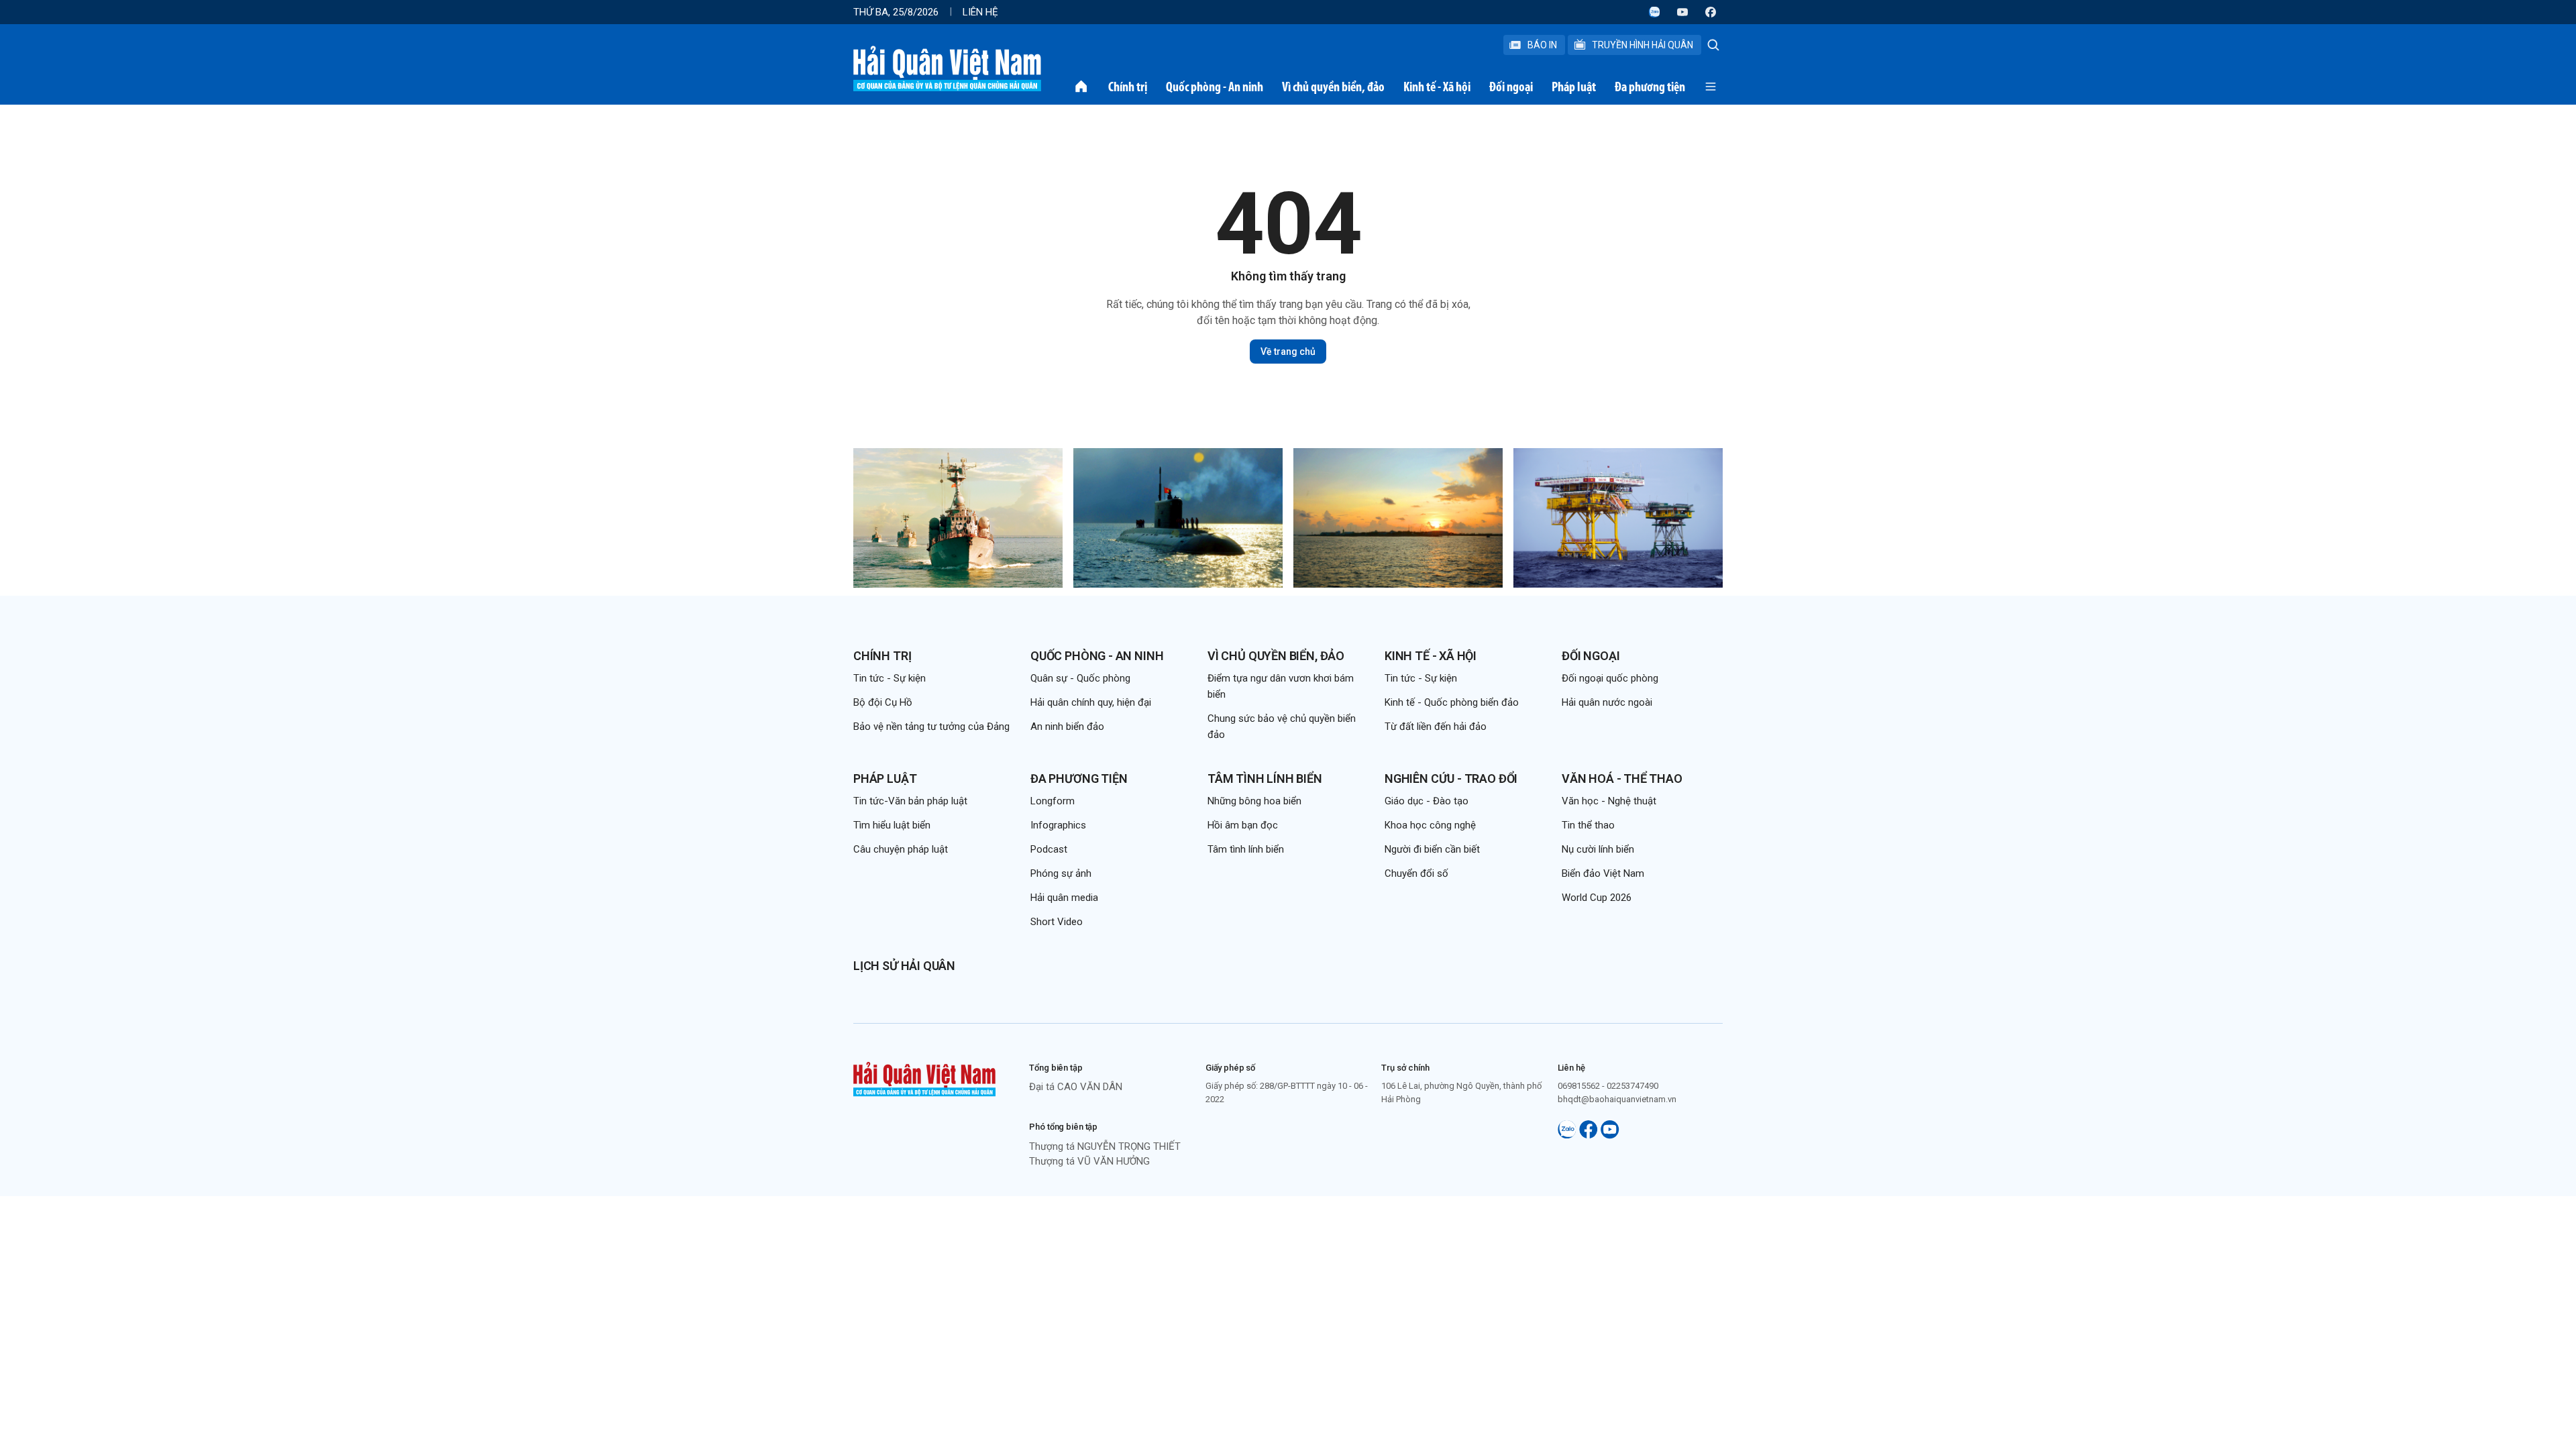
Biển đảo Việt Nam (1603, 873)
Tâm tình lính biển (1265, 779)
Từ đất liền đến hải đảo (1436, 727)
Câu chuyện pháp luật (901, 849)
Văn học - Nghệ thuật (1609, 801)
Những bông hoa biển (1254, 801)
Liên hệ (980, 12)
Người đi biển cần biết (1432, 849)
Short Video (1057, 922)
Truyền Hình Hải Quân (1643, 45)
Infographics (1058, 825)
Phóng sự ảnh (1061, 873)
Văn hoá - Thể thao (1622, 779)
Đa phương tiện (1650, 87)
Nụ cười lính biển (1598, 849)
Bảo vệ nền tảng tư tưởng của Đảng (931, 727)
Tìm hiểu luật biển (892, 825)
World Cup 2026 (1597, 898)
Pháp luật (1574, 87)
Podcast (1049, 849)
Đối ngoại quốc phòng (1610, 678)
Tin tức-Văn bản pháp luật (910, 801)
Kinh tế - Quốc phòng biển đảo (1452, 702)
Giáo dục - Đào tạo (1427, 801)
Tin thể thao (1588, 825)
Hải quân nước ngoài (1607, 702)
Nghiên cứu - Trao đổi (1451, 779)
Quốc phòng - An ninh (1215, 87)
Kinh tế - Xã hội (1437, 87)
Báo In (1542, 45)
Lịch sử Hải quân (904, 966)
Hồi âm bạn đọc (1243, 825)
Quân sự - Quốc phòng (1080, 678)
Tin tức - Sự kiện (890, 678)
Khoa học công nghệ (1430, 825)
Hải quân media (1064, 898)
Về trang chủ (1288, 352)
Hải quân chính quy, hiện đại (1091, 702)
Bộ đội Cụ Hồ (883, 702)
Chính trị (1128, 87)
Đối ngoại (1511, 87)
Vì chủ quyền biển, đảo (1333, 87)
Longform (1053, 801)
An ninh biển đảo (1067, 727)
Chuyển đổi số (1416, 873)
